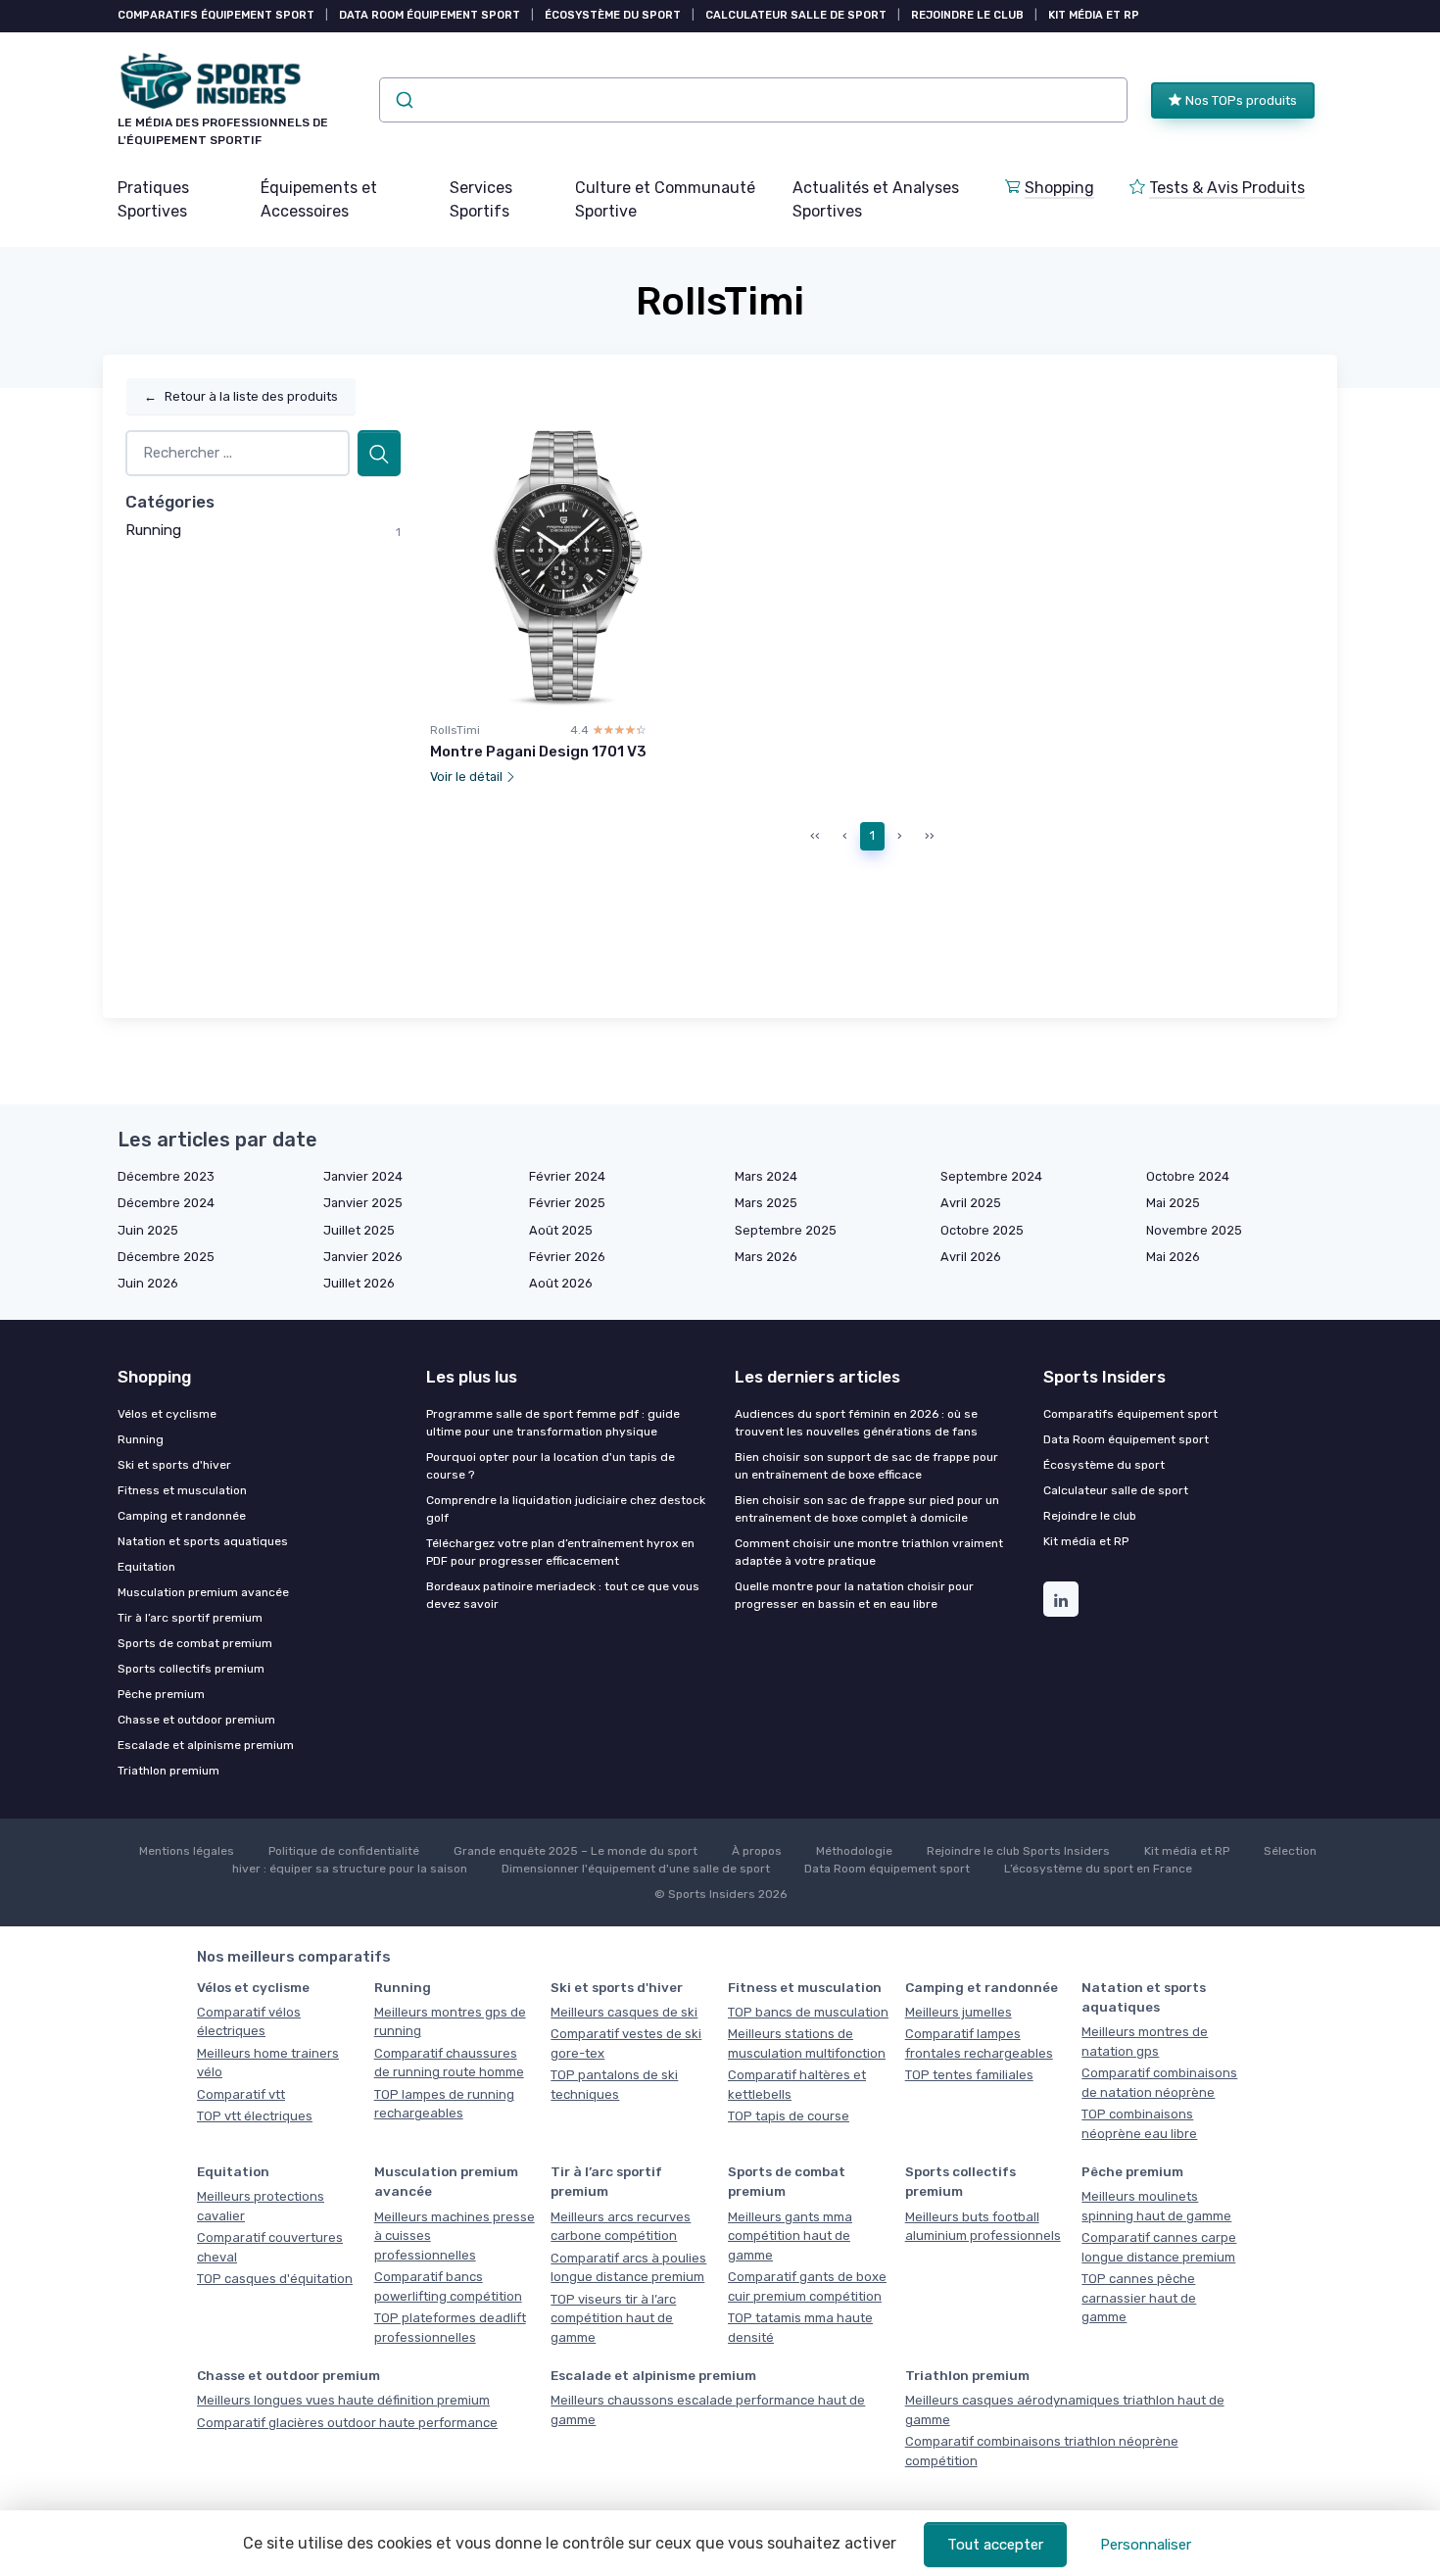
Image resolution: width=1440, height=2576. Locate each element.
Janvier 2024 (363, 1176)
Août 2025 (561, 1230)
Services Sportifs (481, 199)
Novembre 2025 (1194, 1230)
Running (153, 530)
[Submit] (403, 100)
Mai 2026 (1173, 1257)
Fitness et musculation (182, 1490)
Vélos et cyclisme (167, 1414)
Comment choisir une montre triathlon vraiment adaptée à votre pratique (869, 1552)
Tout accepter (995, 2545)
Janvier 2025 (363, 1203)
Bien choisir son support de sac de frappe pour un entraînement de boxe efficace (866, 1466)
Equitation (146, 1567)
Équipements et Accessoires (319, 199)
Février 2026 (567, 1257)
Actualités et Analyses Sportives (876, 199)
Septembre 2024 (991, 1176)
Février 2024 (567, 1176)
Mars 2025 (766, 1203)
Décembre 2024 (166, 1203)
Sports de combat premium (195, 1643)
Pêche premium (161, 1694)
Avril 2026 (971, 1257)
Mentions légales (187, 1851)
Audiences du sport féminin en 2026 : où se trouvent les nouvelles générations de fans (856, 1423)
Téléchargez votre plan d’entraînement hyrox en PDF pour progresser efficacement (560, 1552)
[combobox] (753, 100)
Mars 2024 (766, 1176)
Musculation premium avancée (203, 1592)
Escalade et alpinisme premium (206, 1745)
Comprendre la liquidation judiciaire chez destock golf (566, 1509)
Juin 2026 (148, 1283)
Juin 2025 (148, 1230)
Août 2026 (561, 1283)
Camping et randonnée (182, 1516)
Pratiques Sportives (153, 199)
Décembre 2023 (166, 1176)
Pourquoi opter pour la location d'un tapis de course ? (551, 1466)
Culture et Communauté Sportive (665, 199)
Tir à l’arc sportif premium (190, 1618)
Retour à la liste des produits (241, 396)
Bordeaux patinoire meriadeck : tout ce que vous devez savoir (563, 1595)
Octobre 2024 (1188, 1176)
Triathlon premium (168, 1771)
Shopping (1059, 188)
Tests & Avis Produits (1227, 188)
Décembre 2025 (166, 1257)
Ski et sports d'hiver (174, 1465)
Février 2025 (567, 1203)
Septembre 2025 (786, 1230)
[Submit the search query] (379, 453)
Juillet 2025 (359, 1230)
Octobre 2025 (982, 1230)
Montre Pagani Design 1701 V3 (538, 752)
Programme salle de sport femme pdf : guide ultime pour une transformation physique (553, 1423)
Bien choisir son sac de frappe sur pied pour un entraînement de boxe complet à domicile (867, 1509)
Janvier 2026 (363, 1257)
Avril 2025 (971, 1203)
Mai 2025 (1173, 1203)
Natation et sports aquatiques (203, 1541)
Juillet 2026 (359, 1283)
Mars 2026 (766, 1257)
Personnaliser (1146, 2545)
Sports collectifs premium (191, 1669)
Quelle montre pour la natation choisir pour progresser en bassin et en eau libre (854, 1595)
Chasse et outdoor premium (196, 1720)
